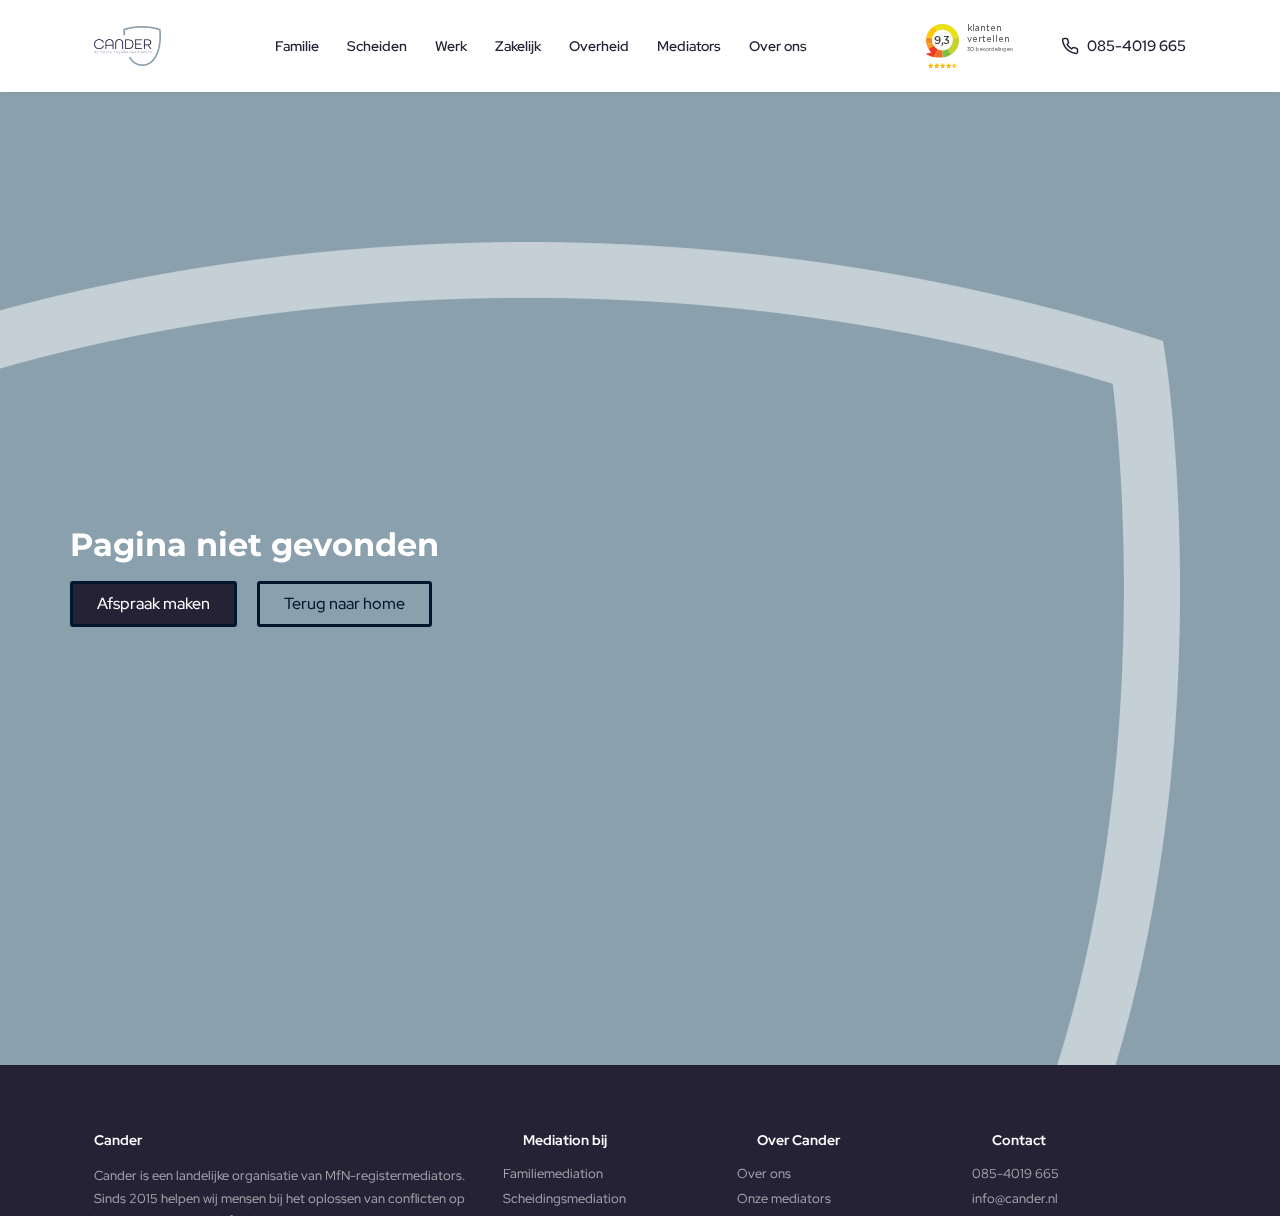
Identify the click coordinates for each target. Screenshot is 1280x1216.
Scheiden (377, 46)
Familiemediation (553, 1173)
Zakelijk (518, 46)
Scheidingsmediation (564, 1198)
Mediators (689, 46)
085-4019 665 (1015, 1173)
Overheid (599, 46)
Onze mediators (784, 1198)
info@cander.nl (1015, 1198)
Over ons (778, 46)
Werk (451, 46)
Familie (297, 46)
